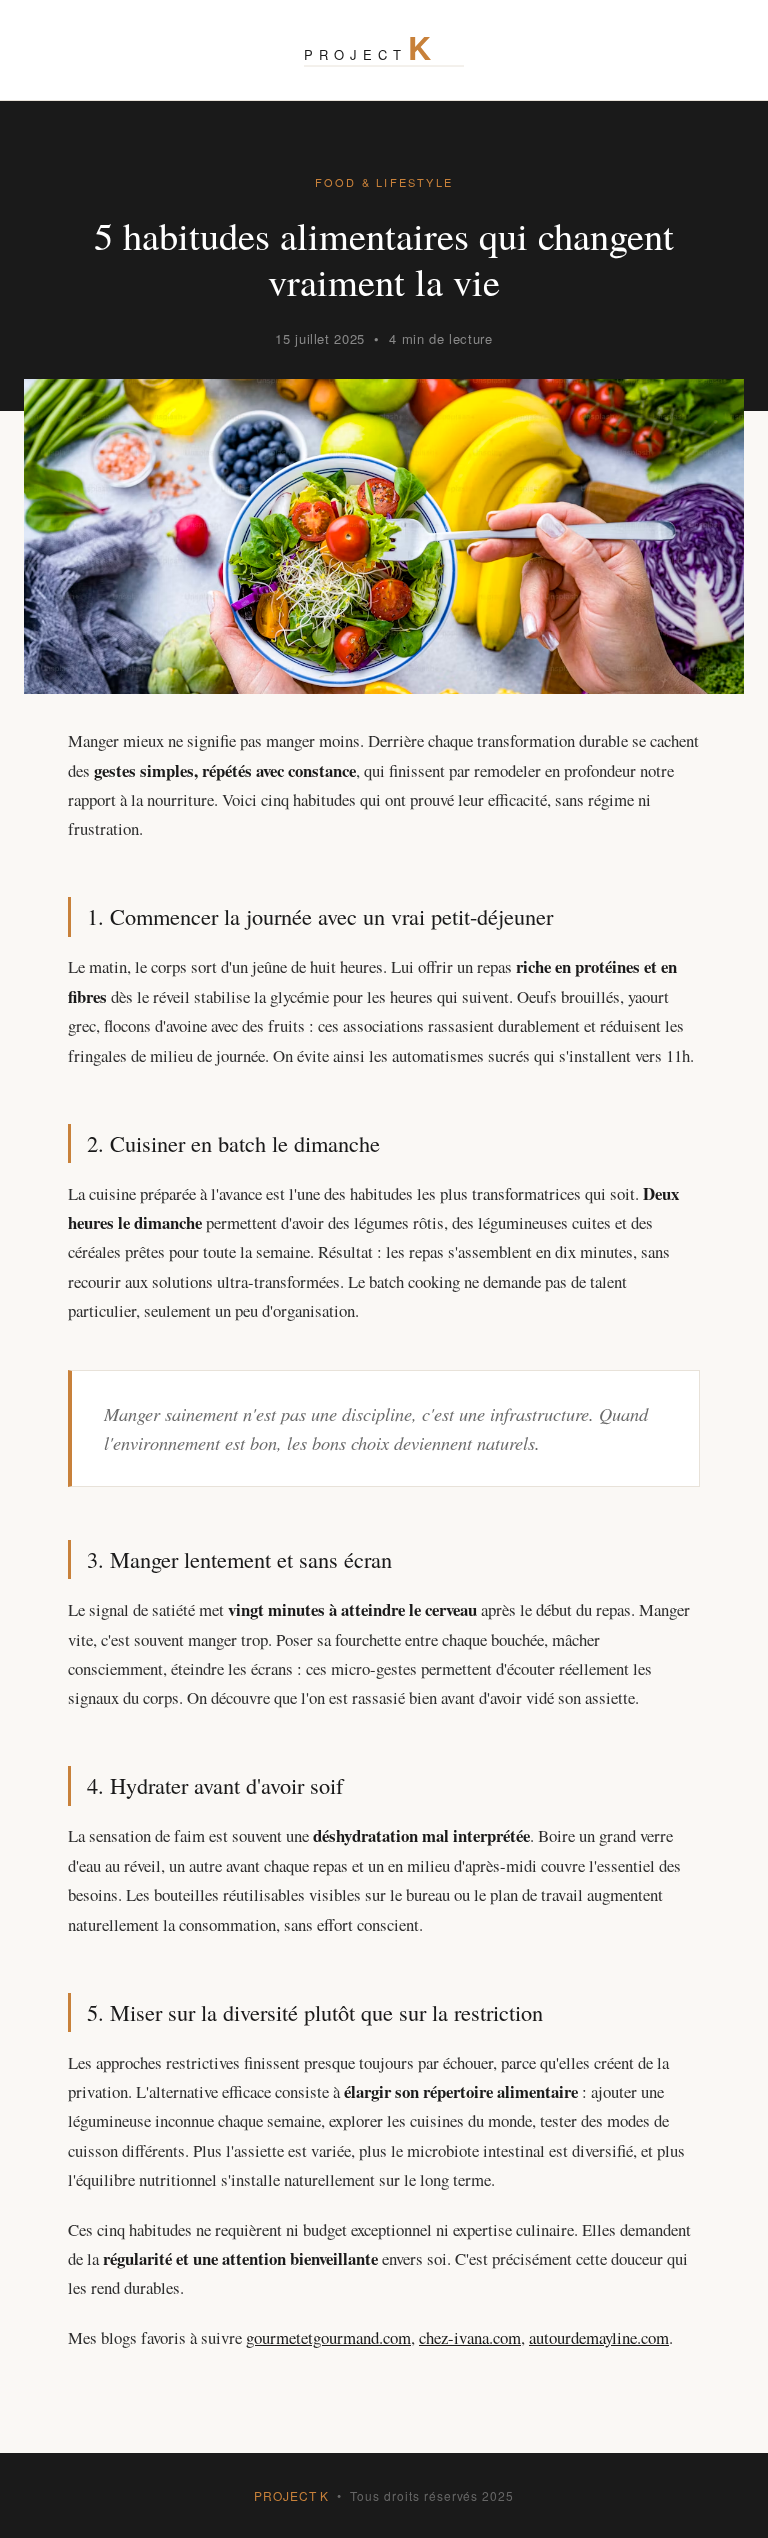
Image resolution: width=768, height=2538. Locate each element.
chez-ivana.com (470, 2337)
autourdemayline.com (599, 2337)
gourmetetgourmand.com (328, 2337)
